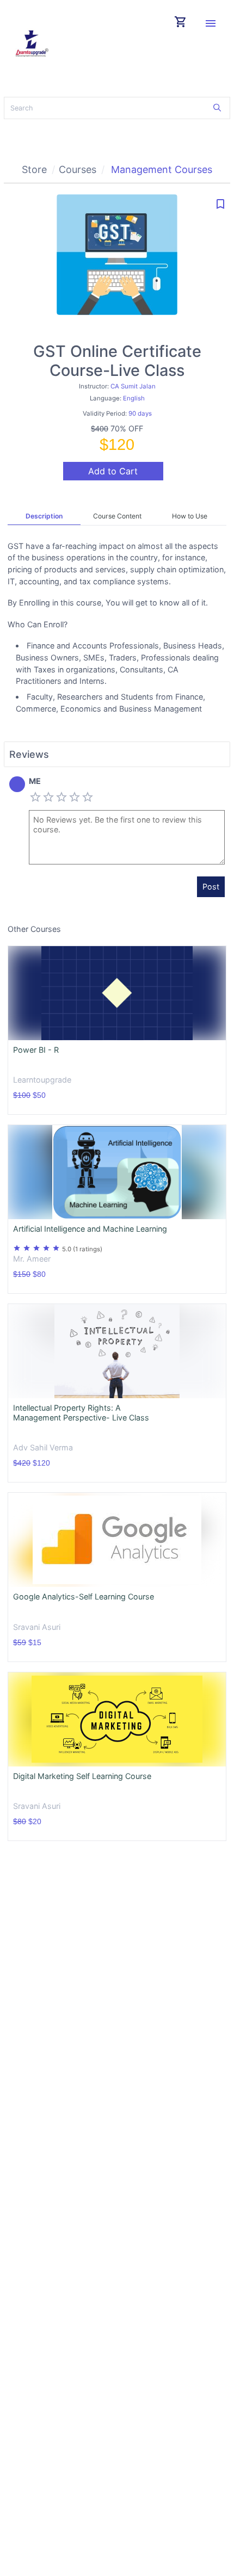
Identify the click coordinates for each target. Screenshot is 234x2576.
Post (211, 887)
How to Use (190, 516)
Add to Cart (113, 471)
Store (34, 169)
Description (44, 516)
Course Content (117, 516)
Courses (78, 169)
